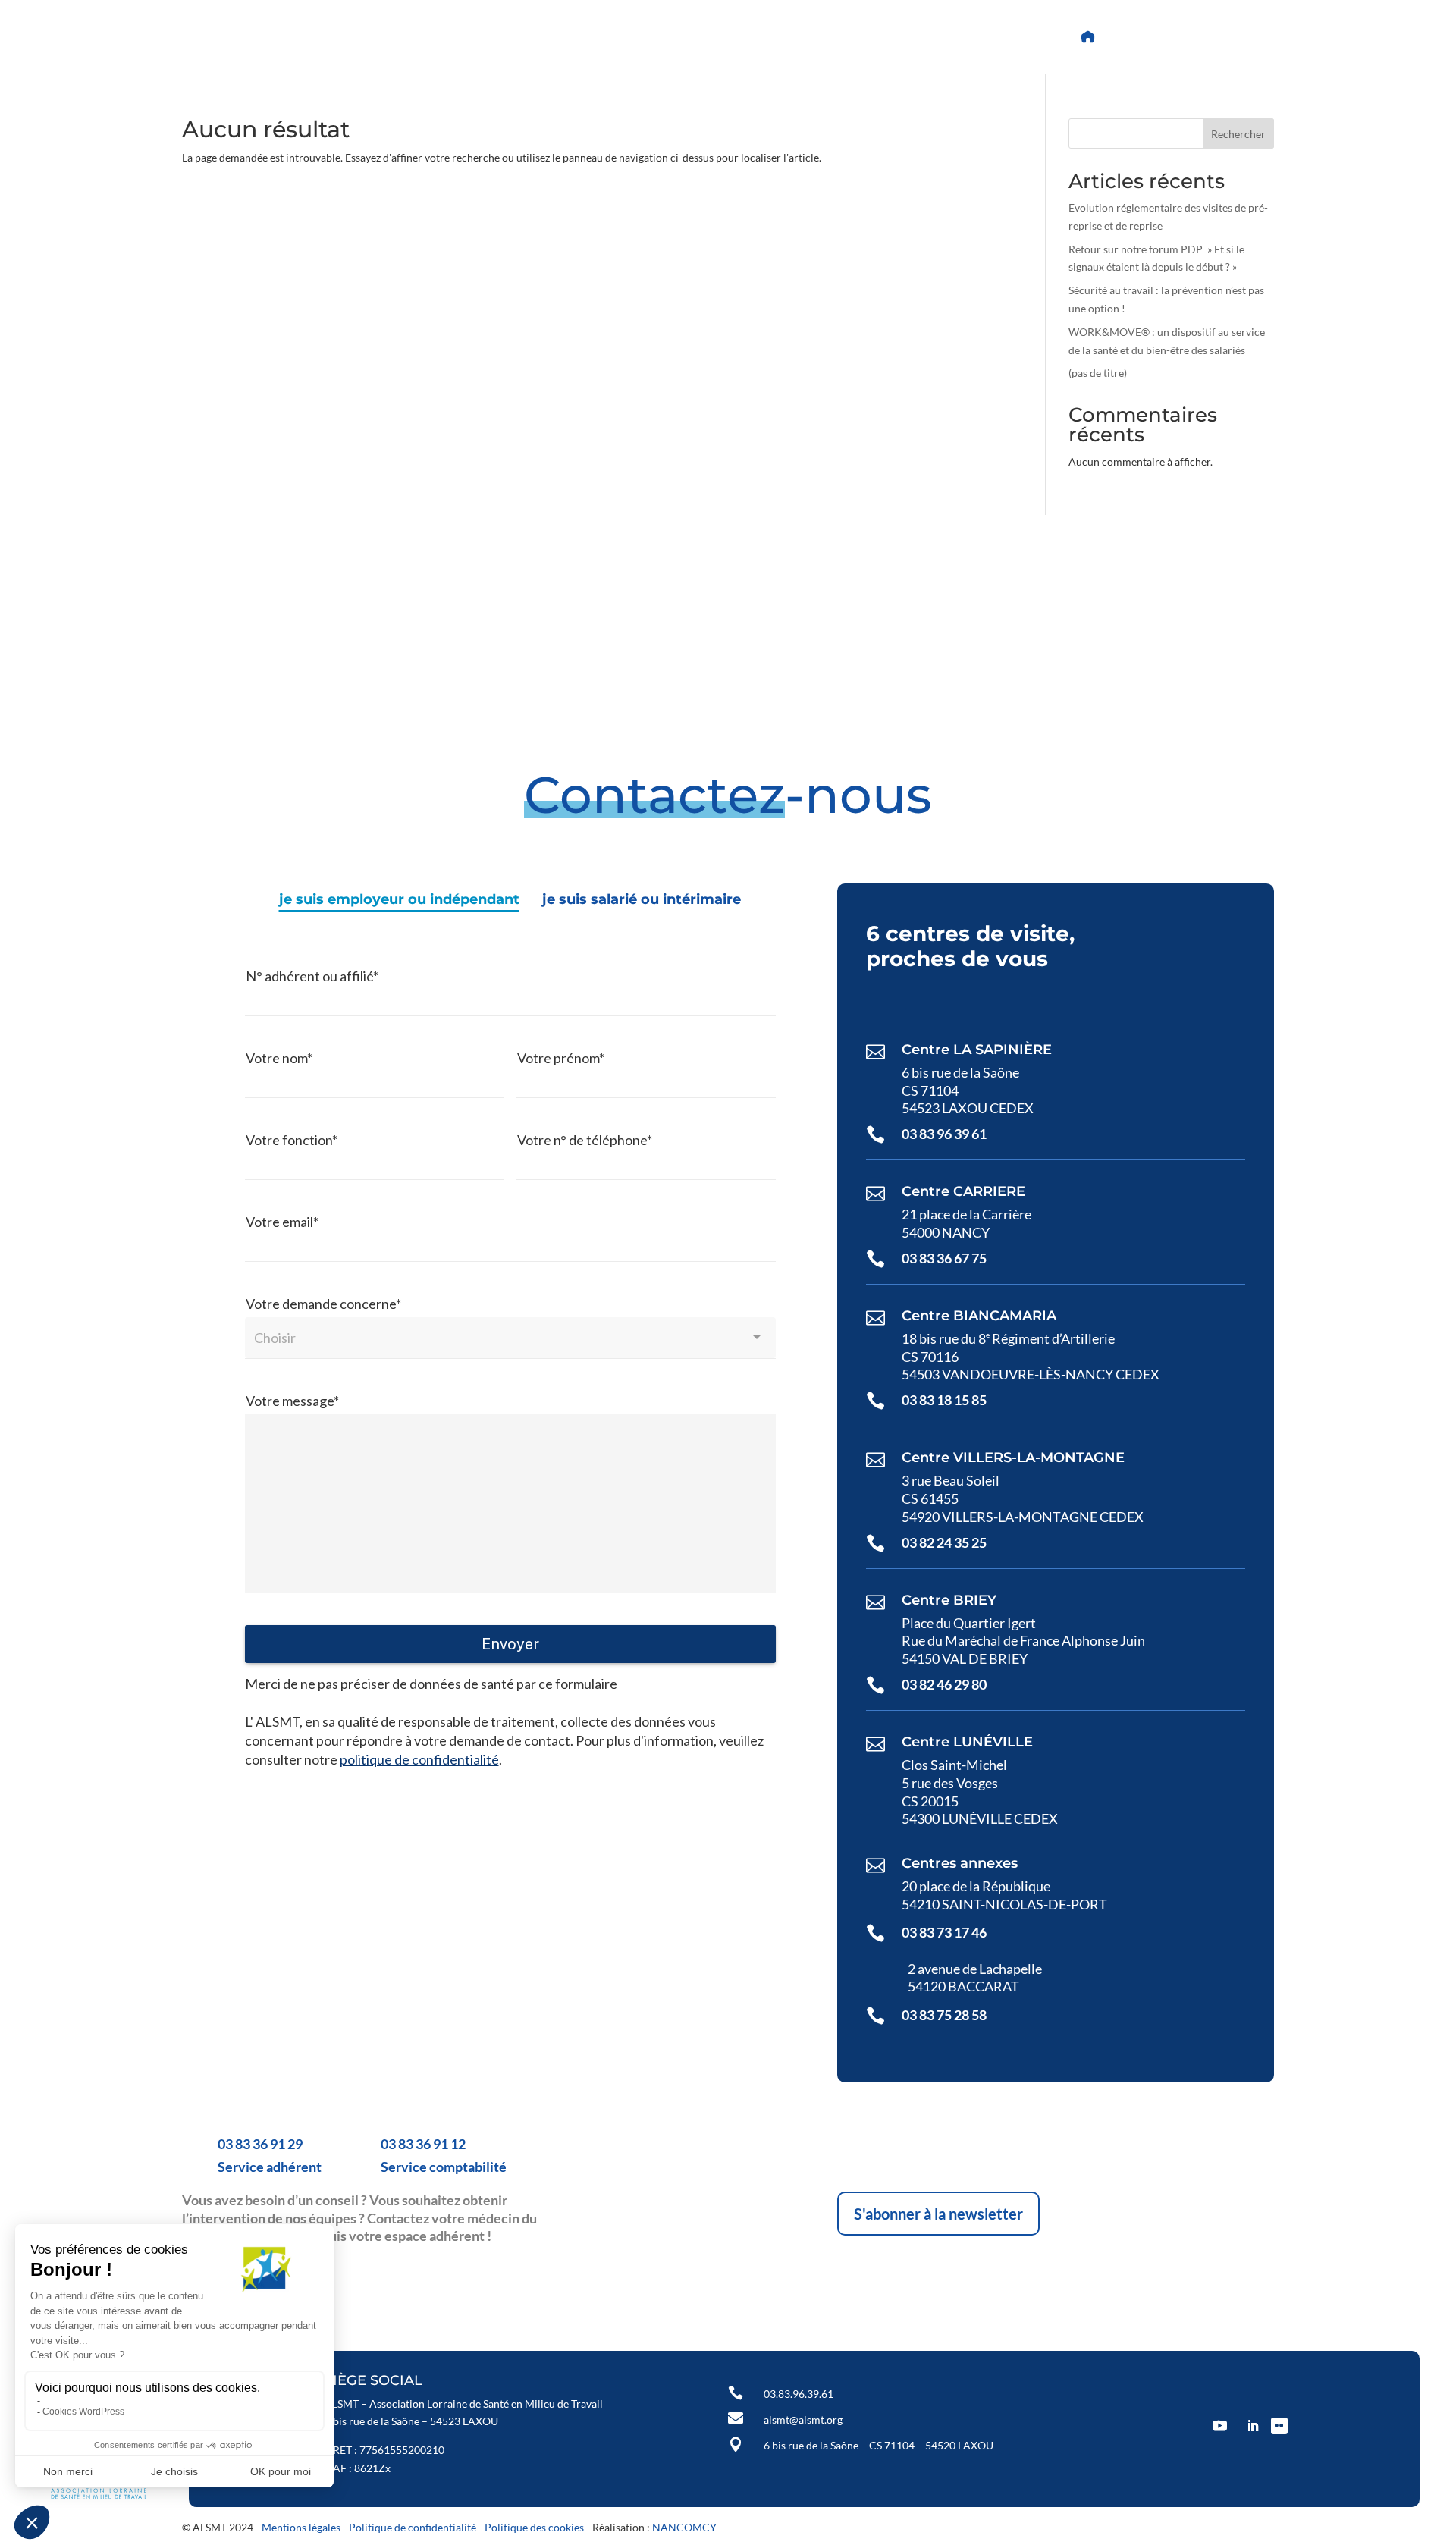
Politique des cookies (534, 2527)
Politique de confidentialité (413, 2527)
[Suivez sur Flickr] (647, 37)
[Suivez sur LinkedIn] (610, 37)
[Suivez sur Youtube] (574, 37)
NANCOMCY (684, 2527)
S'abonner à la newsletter (938, 2214)
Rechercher (1238, 134)
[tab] (399, 900)
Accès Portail (1154, 37)
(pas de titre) (1098, 373)
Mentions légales (301, 2527)
